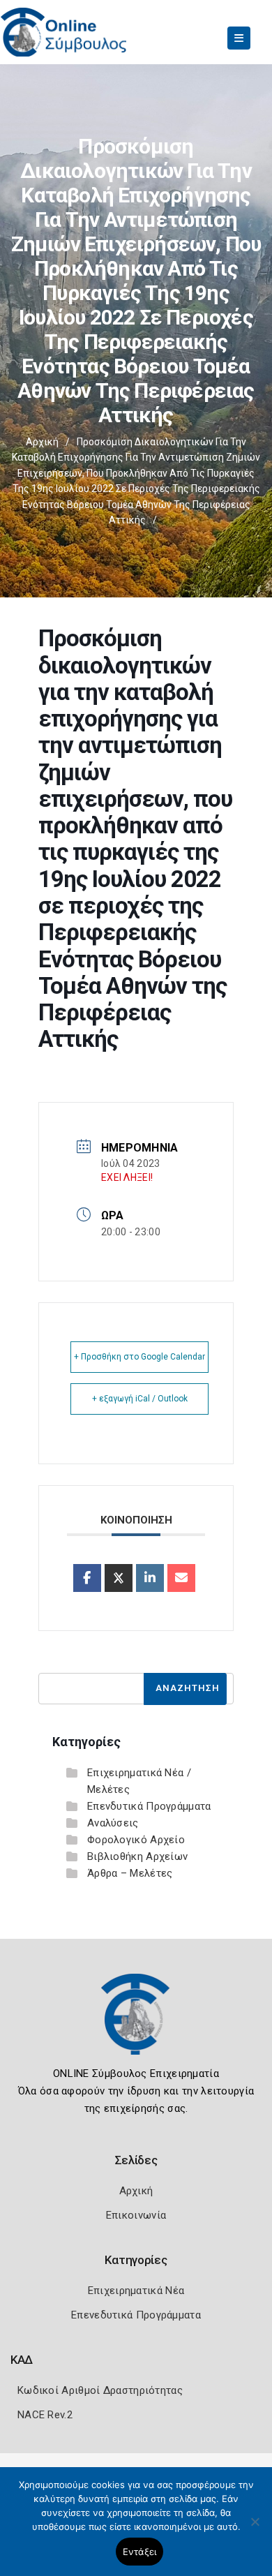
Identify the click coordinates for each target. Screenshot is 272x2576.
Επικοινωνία (136, 2215)
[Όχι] (255, 2529)
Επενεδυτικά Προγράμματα (136, 2315)
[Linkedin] (150, 1578)
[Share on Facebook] (87, 1578)
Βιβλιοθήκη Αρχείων (137, 1856)
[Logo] (136, 2025)
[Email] (181, 1578)
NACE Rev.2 (45, 2415)
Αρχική (42, 442)
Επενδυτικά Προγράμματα (149, 1806)
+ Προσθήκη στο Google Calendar (139, 1357)
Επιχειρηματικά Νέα (136, 2291)
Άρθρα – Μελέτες (130, 1873)
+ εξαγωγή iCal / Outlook (140, 1399)
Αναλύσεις (113, 1823)
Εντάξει (140, 2552)
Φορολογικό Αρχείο (136, 1840)
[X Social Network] (119, 1578)
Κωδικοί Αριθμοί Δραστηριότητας (100, 2390)
